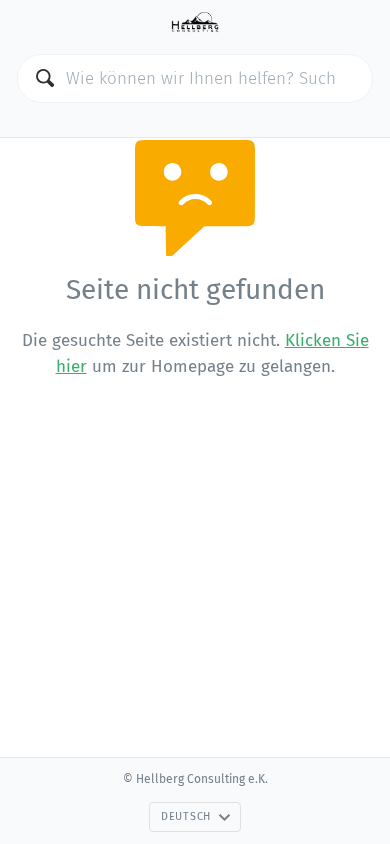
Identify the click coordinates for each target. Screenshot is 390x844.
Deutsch (186, 816)
